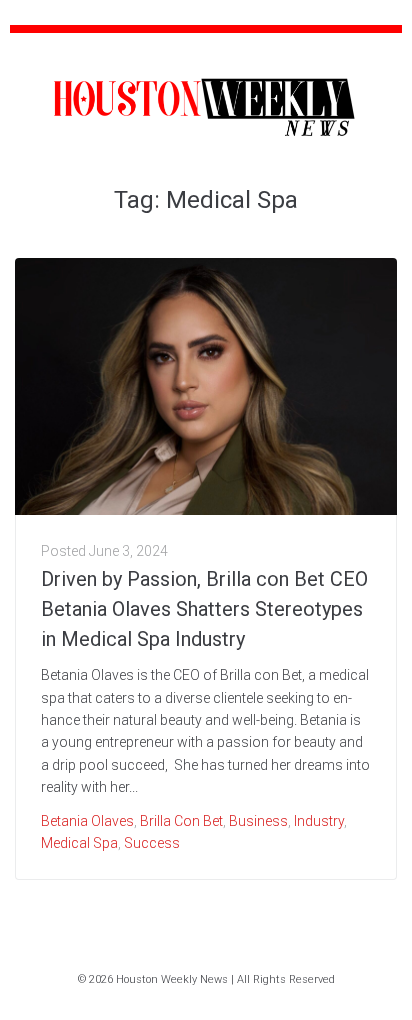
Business (258, 821)
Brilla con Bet (181, 821)
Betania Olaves (87, 821)
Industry (319, 821)
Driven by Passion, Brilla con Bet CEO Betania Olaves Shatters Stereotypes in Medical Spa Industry (204, 609)
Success (152, 843)
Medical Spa (79, 843)
